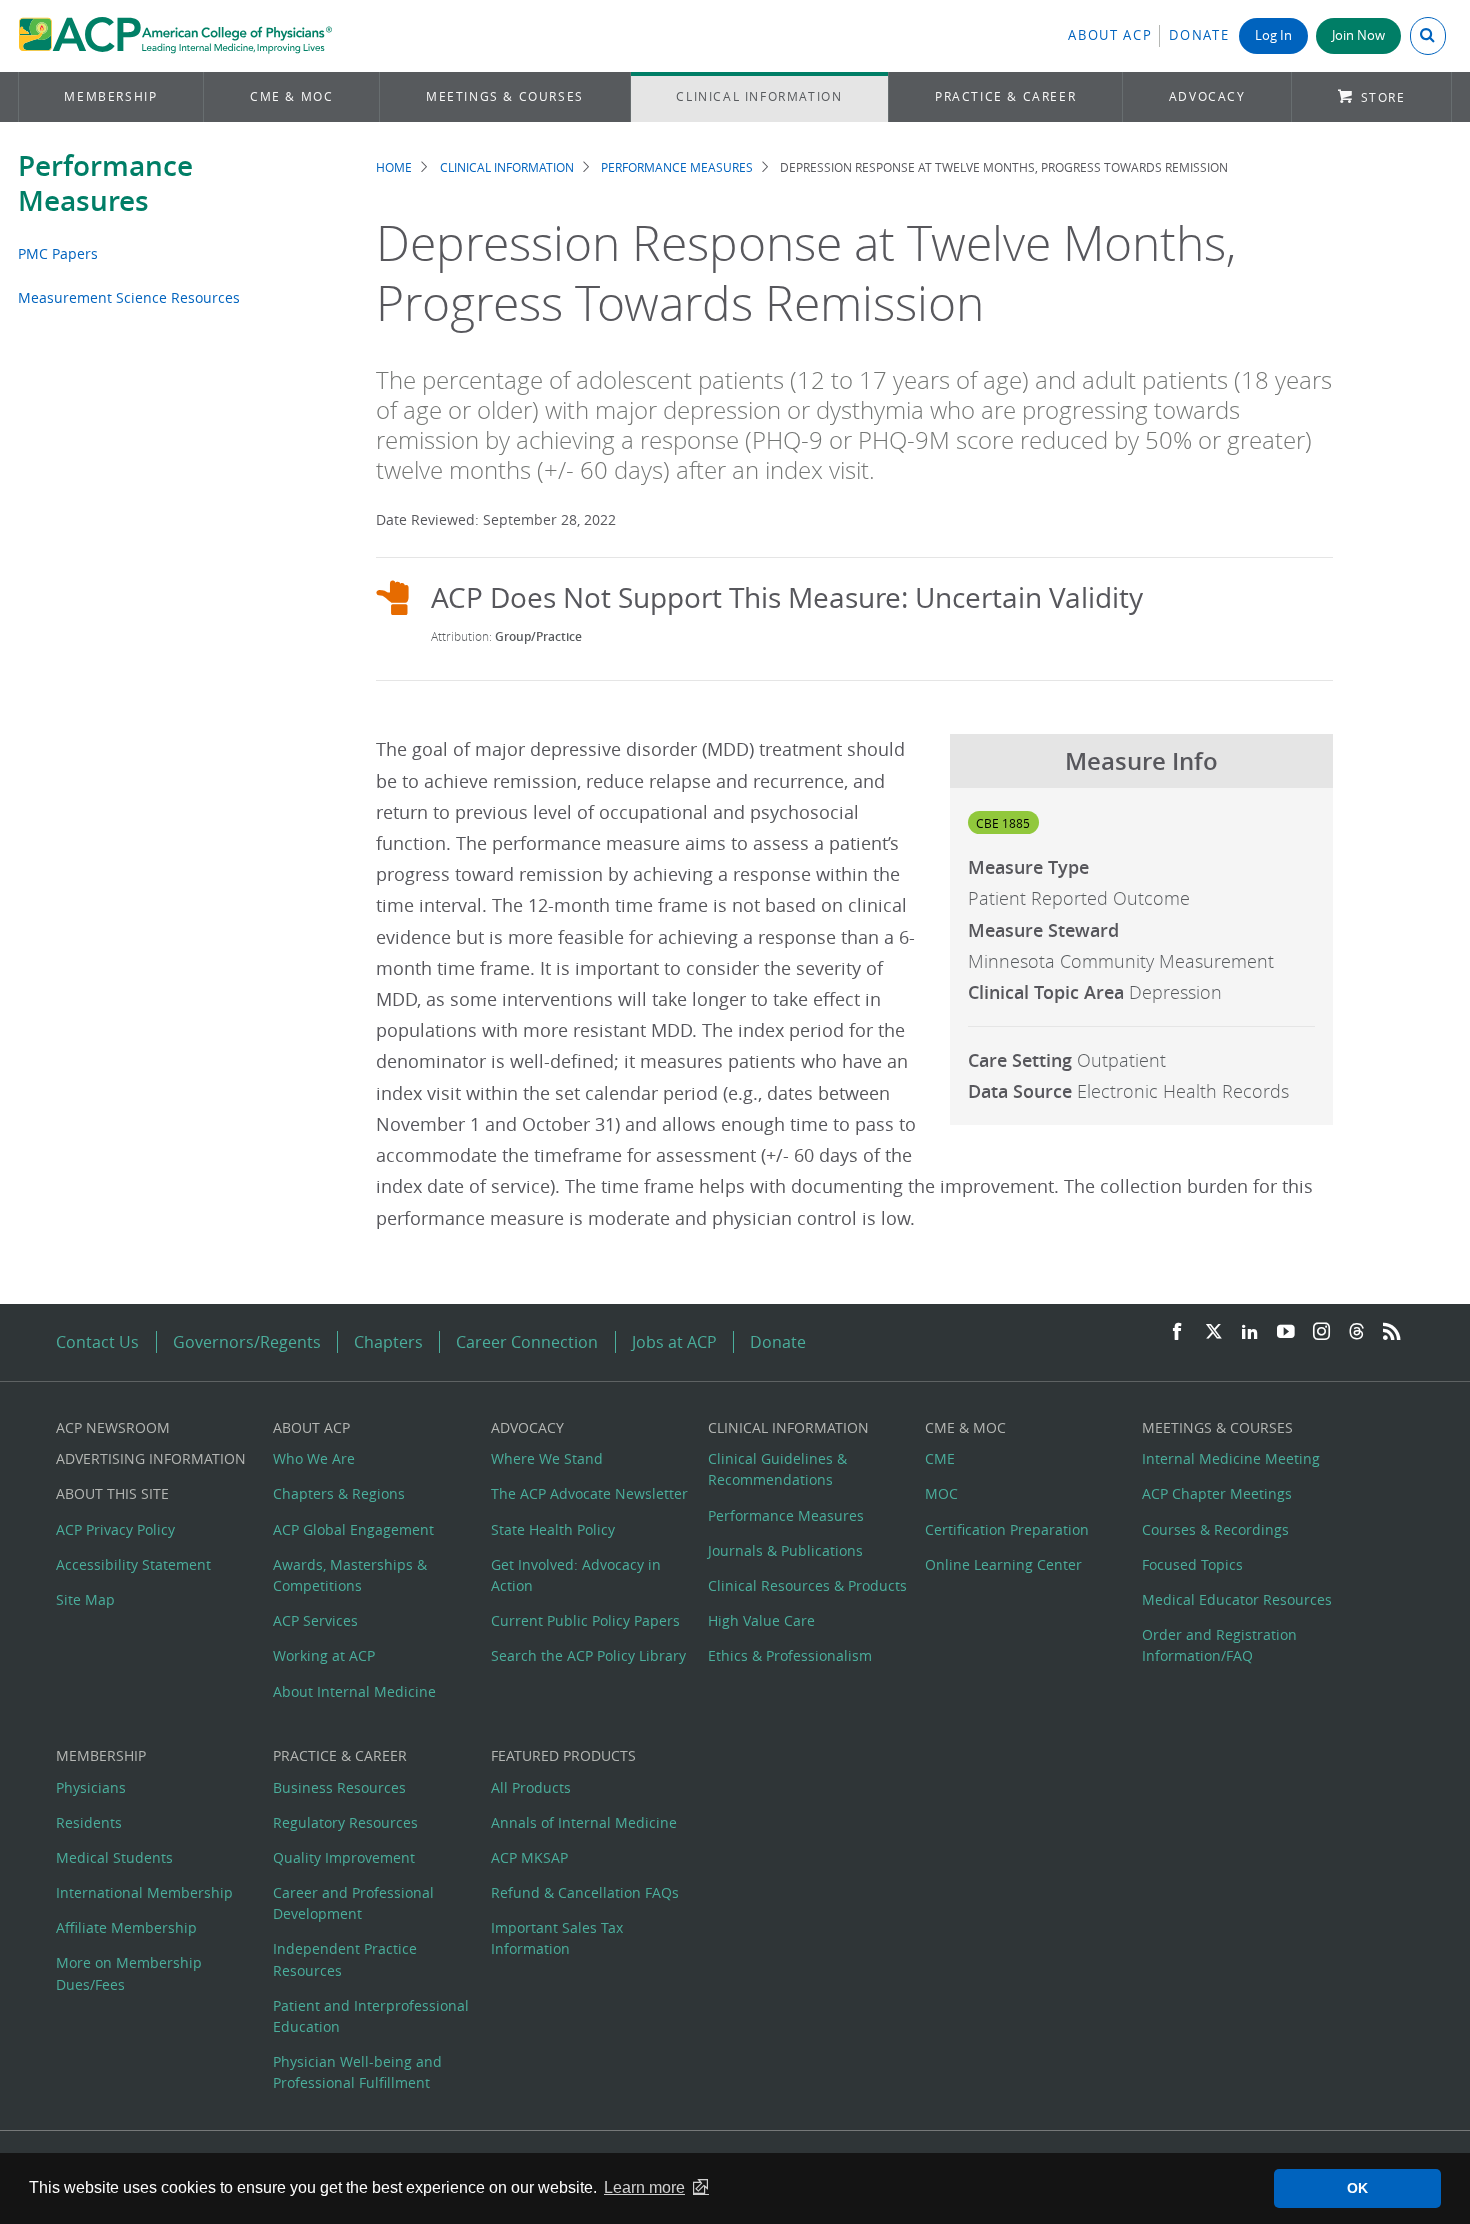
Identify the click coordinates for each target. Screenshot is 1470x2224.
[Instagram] (1322, 1332)
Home (394, 167)
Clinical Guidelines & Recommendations (777, 1469)
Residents (89, 1822)
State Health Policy (553, 1529)
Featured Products (563, 1755)
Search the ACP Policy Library (588, 1655)
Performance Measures (105, 183)
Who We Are (314, 1458)
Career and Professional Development (353, 1903)
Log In (1273, 35)
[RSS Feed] (1392, 1332)
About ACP (1110, 35)
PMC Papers (58, 253)
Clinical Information (759, 96)
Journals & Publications (785, 1550)
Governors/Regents (247, 1342)
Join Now (1358, 35)
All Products (531, 1787)
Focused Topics (1192, 1564)
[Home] (175, 36)
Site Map (85, 1599)
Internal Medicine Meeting (1231, 1458)
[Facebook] (1177, 1332)
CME (940, 1458)
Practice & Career (1005, 96)
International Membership (144, 1892)
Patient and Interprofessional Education (371, 2016)
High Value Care (761, 1620)
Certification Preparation (1007, 1529)
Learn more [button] (644, 2187)
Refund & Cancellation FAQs (585, 1892)
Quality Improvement (344, 1857)
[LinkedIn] (1250, 1332)
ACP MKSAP (529, 1857)
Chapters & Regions (339, 1493)
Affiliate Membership (126, 1927)
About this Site (112, 1493)
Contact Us (97, 1342)
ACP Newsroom (113, 1427)
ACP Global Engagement (353, 1529)
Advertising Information (151, 1458)
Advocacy (1207, 96)
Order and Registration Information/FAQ (1219, 1645)
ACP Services (315, 1620)
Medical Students (114, 1857)
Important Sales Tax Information (557, 1938)
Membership (110, 96)
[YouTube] (1286, 1332)
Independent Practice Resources (345, 1959)
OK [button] (1357, 2188)
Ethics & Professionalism (790, 1655)
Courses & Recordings (1215, 1529)
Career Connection (527, 1342)
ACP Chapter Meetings (1217, 1493)
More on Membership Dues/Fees (129, 1973)
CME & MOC (291, 96)
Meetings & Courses (505, 96)
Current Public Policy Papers (585, 1620)
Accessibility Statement (133, 1564)
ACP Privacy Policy (115, 1529)
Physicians (91, 1787)
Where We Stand (547, 1458)
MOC (941, 1493)
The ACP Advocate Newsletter (589, 1493)
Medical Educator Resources (1237, 1599)
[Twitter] (1214, 1332)
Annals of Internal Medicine (584, 1822)
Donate (1199, 35)
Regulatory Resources (345, 1822)
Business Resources (339, 1787)
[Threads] (1356, 1332)
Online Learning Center (1003, 1564)
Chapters (388, 1342)
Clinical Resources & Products (807, 1585)
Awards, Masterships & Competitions (350, 1575)
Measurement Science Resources (129, 297)
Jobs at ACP (674, 1342)
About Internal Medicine (354, 1691)
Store (1383, 97)
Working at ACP (324, 1655)
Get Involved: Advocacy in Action (576, 1575)
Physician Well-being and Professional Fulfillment (357, 2072)
